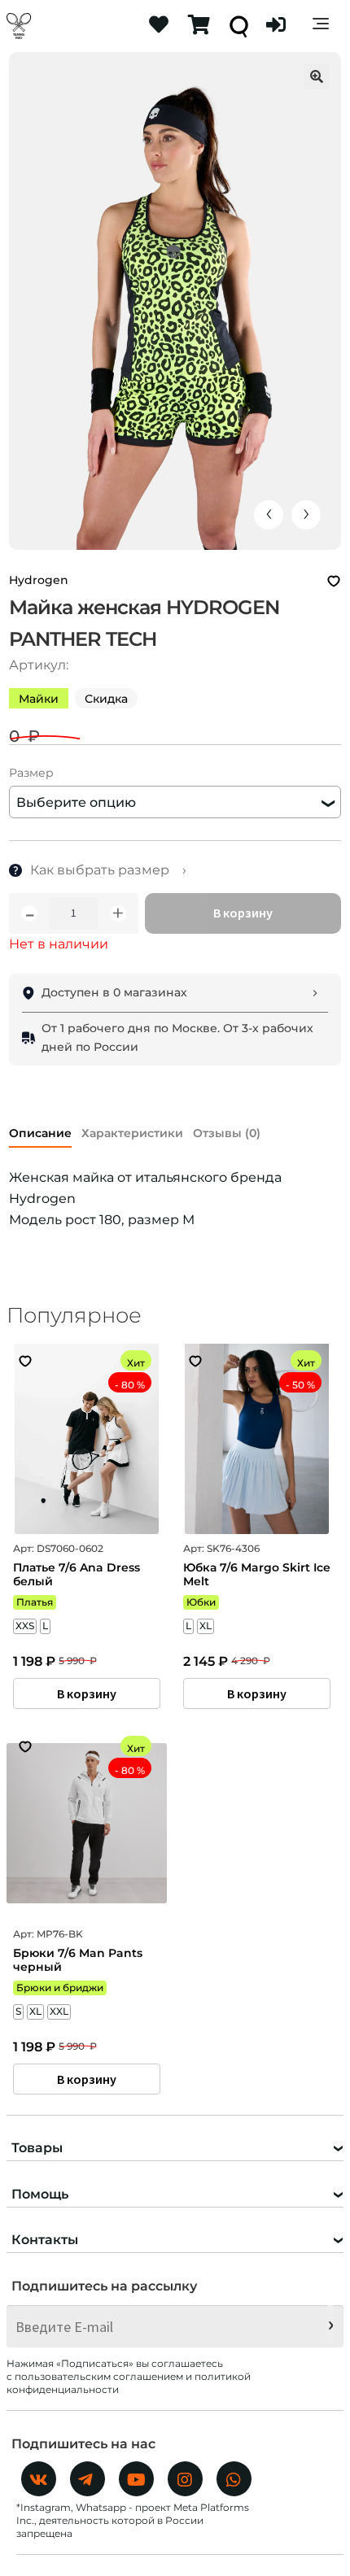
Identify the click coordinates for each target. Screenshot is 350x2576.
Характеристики (132, 1133)
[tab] (40, 1130)
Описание (40, 1133)
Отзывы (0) (227, 1133)
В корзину (243, 913)
